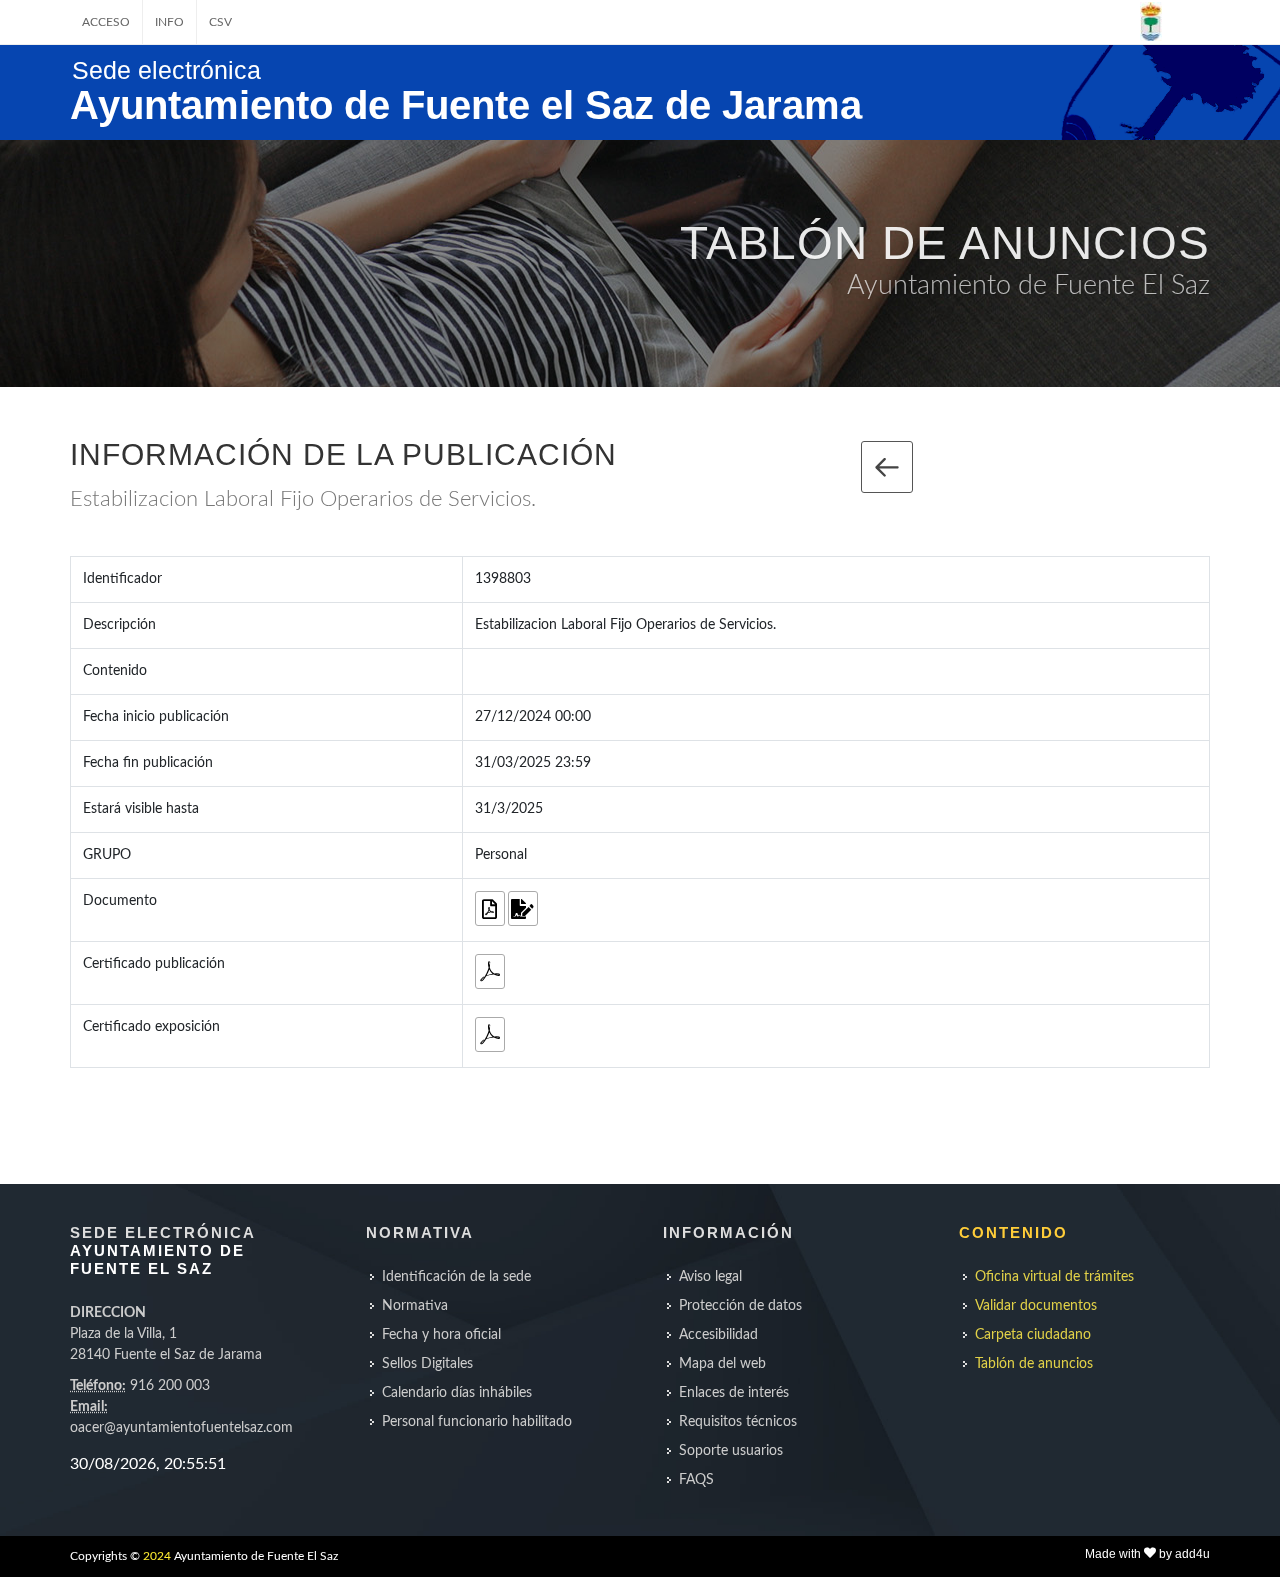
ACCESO (106, 22)
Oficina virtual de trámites (1054, 1277)
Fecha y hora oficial (441, 1335)
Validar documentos (1036, 1306)
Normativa (415, 1306)
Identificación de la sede (456, 1277)
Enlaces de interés (734, 1393)
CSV (220, 22)
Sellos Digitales (427, 1364)
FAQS (696, 1480)
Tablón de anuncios (1034, 1364)
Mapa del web (722, 1364)
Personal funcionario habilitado (477, 1422)
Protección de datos (740, 1306)
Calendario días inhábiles (457, 1393)
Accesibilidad (718, 1335)
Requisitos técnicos (738, 1422)
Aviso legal (710, 1277)
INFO (169, 22)
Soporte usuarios (731, 1451)
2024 (157, 1556)
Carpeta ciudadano (1033, 1335)
